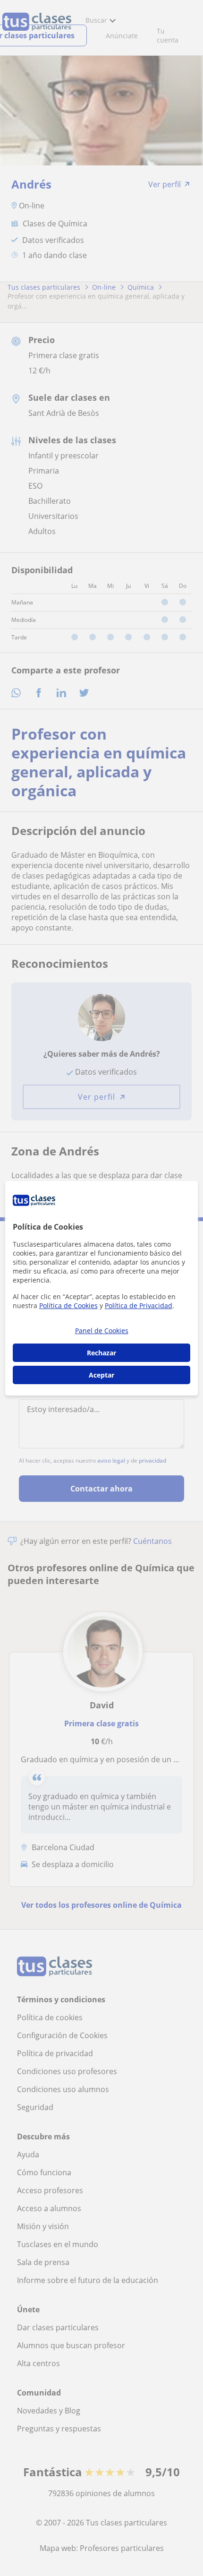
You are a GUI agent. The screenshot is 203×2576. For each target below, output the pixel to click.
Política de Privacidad (139, 1305)
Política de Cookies (68, 1305)
